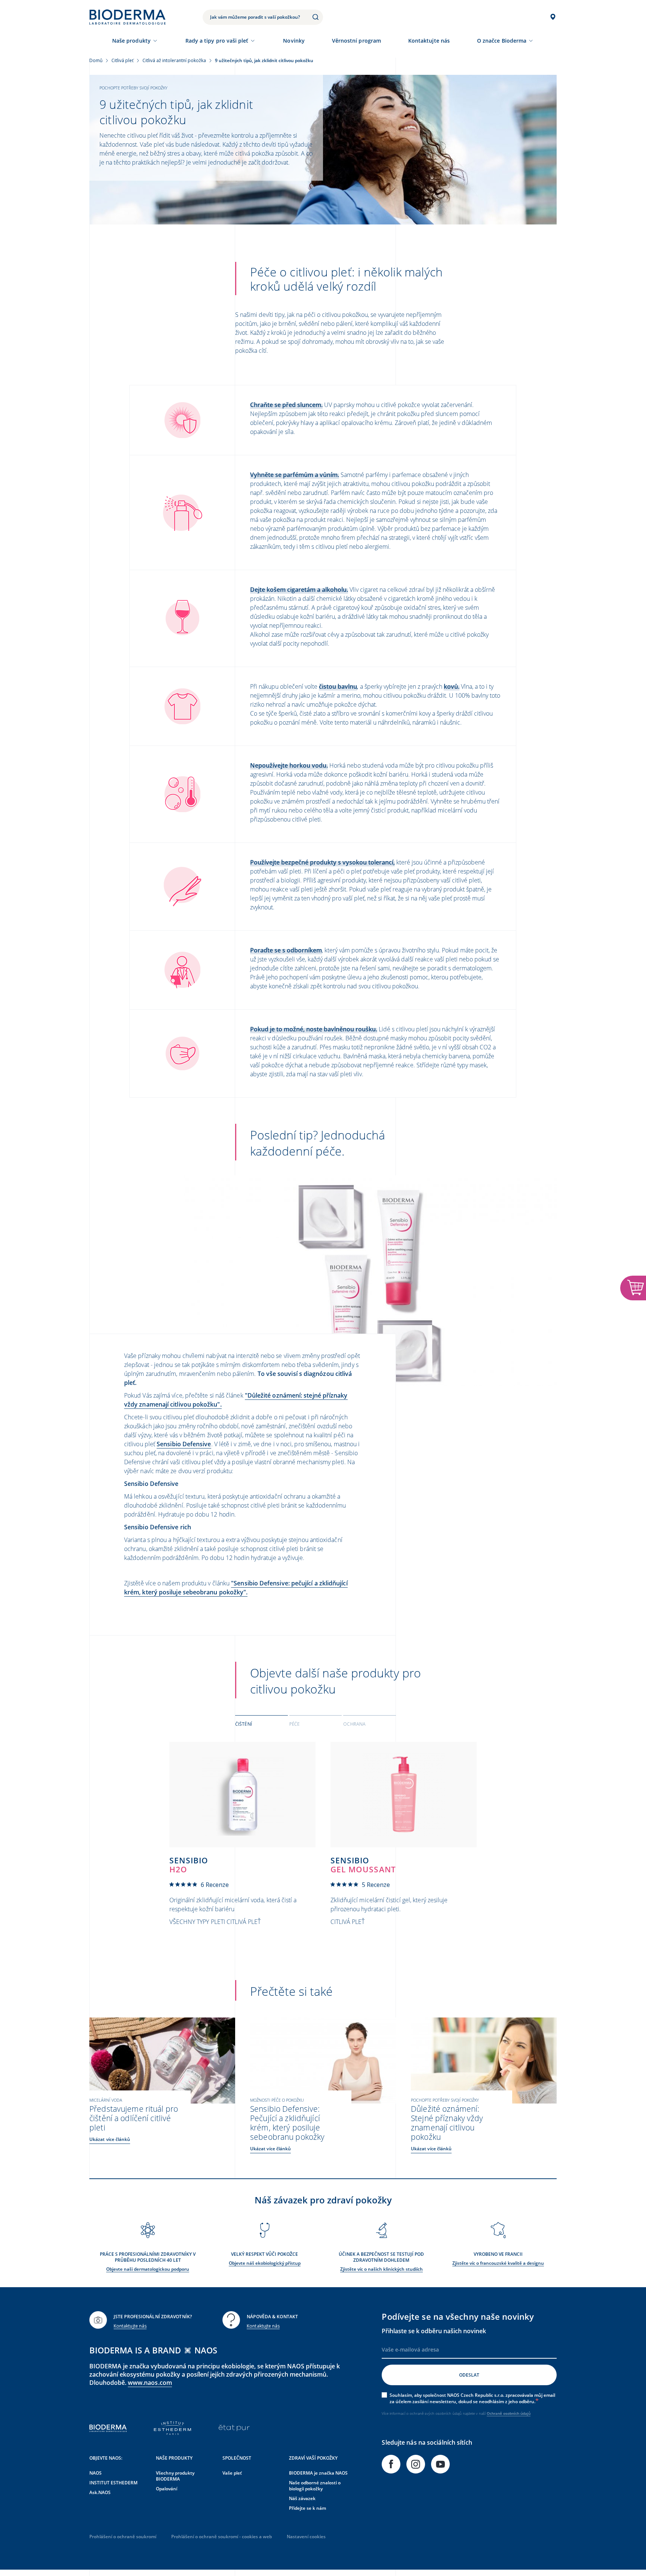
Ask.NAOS (100, 2492)
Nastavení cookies (306, 2537)
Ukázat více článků (110, 2139)
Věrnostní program (356, 41)
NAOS (96, 2473)
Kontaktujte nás (130, 2326)
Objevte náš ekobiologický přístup (265, 2263)
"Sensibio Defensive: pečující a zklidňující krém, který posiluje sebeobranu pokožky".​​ (236, 1588)
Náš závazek (302, 2498)
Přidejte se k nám (307, 2508)
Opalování (167, 2489)
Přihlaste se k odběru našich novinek (434, 2331)
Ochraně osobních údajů (509, 2413)
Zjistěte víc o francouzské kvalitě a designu (498, 2263)
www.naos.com (150, 2383)
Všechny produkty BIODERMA (175, 2476)
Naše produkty (131, 41)
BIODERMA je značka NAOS (318, 2473)
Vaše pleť (232, 2473)
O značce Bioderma (502, 41)
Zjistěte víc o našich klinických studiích (382, 2269)
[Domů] (127, 17)
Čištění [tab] (244, 1724)
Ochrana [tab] (354, 1724)
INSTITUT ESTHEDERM (113, 2483)
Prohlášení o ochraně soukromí (123, 2537)
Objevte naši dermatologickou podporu (148, 2269)
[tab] (262, 1723)
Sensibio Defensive (184, 1444)
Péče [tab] (294, 1724)
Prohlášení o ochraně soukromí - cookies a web (222, 2537)
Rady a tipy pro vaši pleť (217, 41)
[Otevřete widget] (633, 1288)
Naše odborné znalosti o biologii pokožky (315, 2486)
